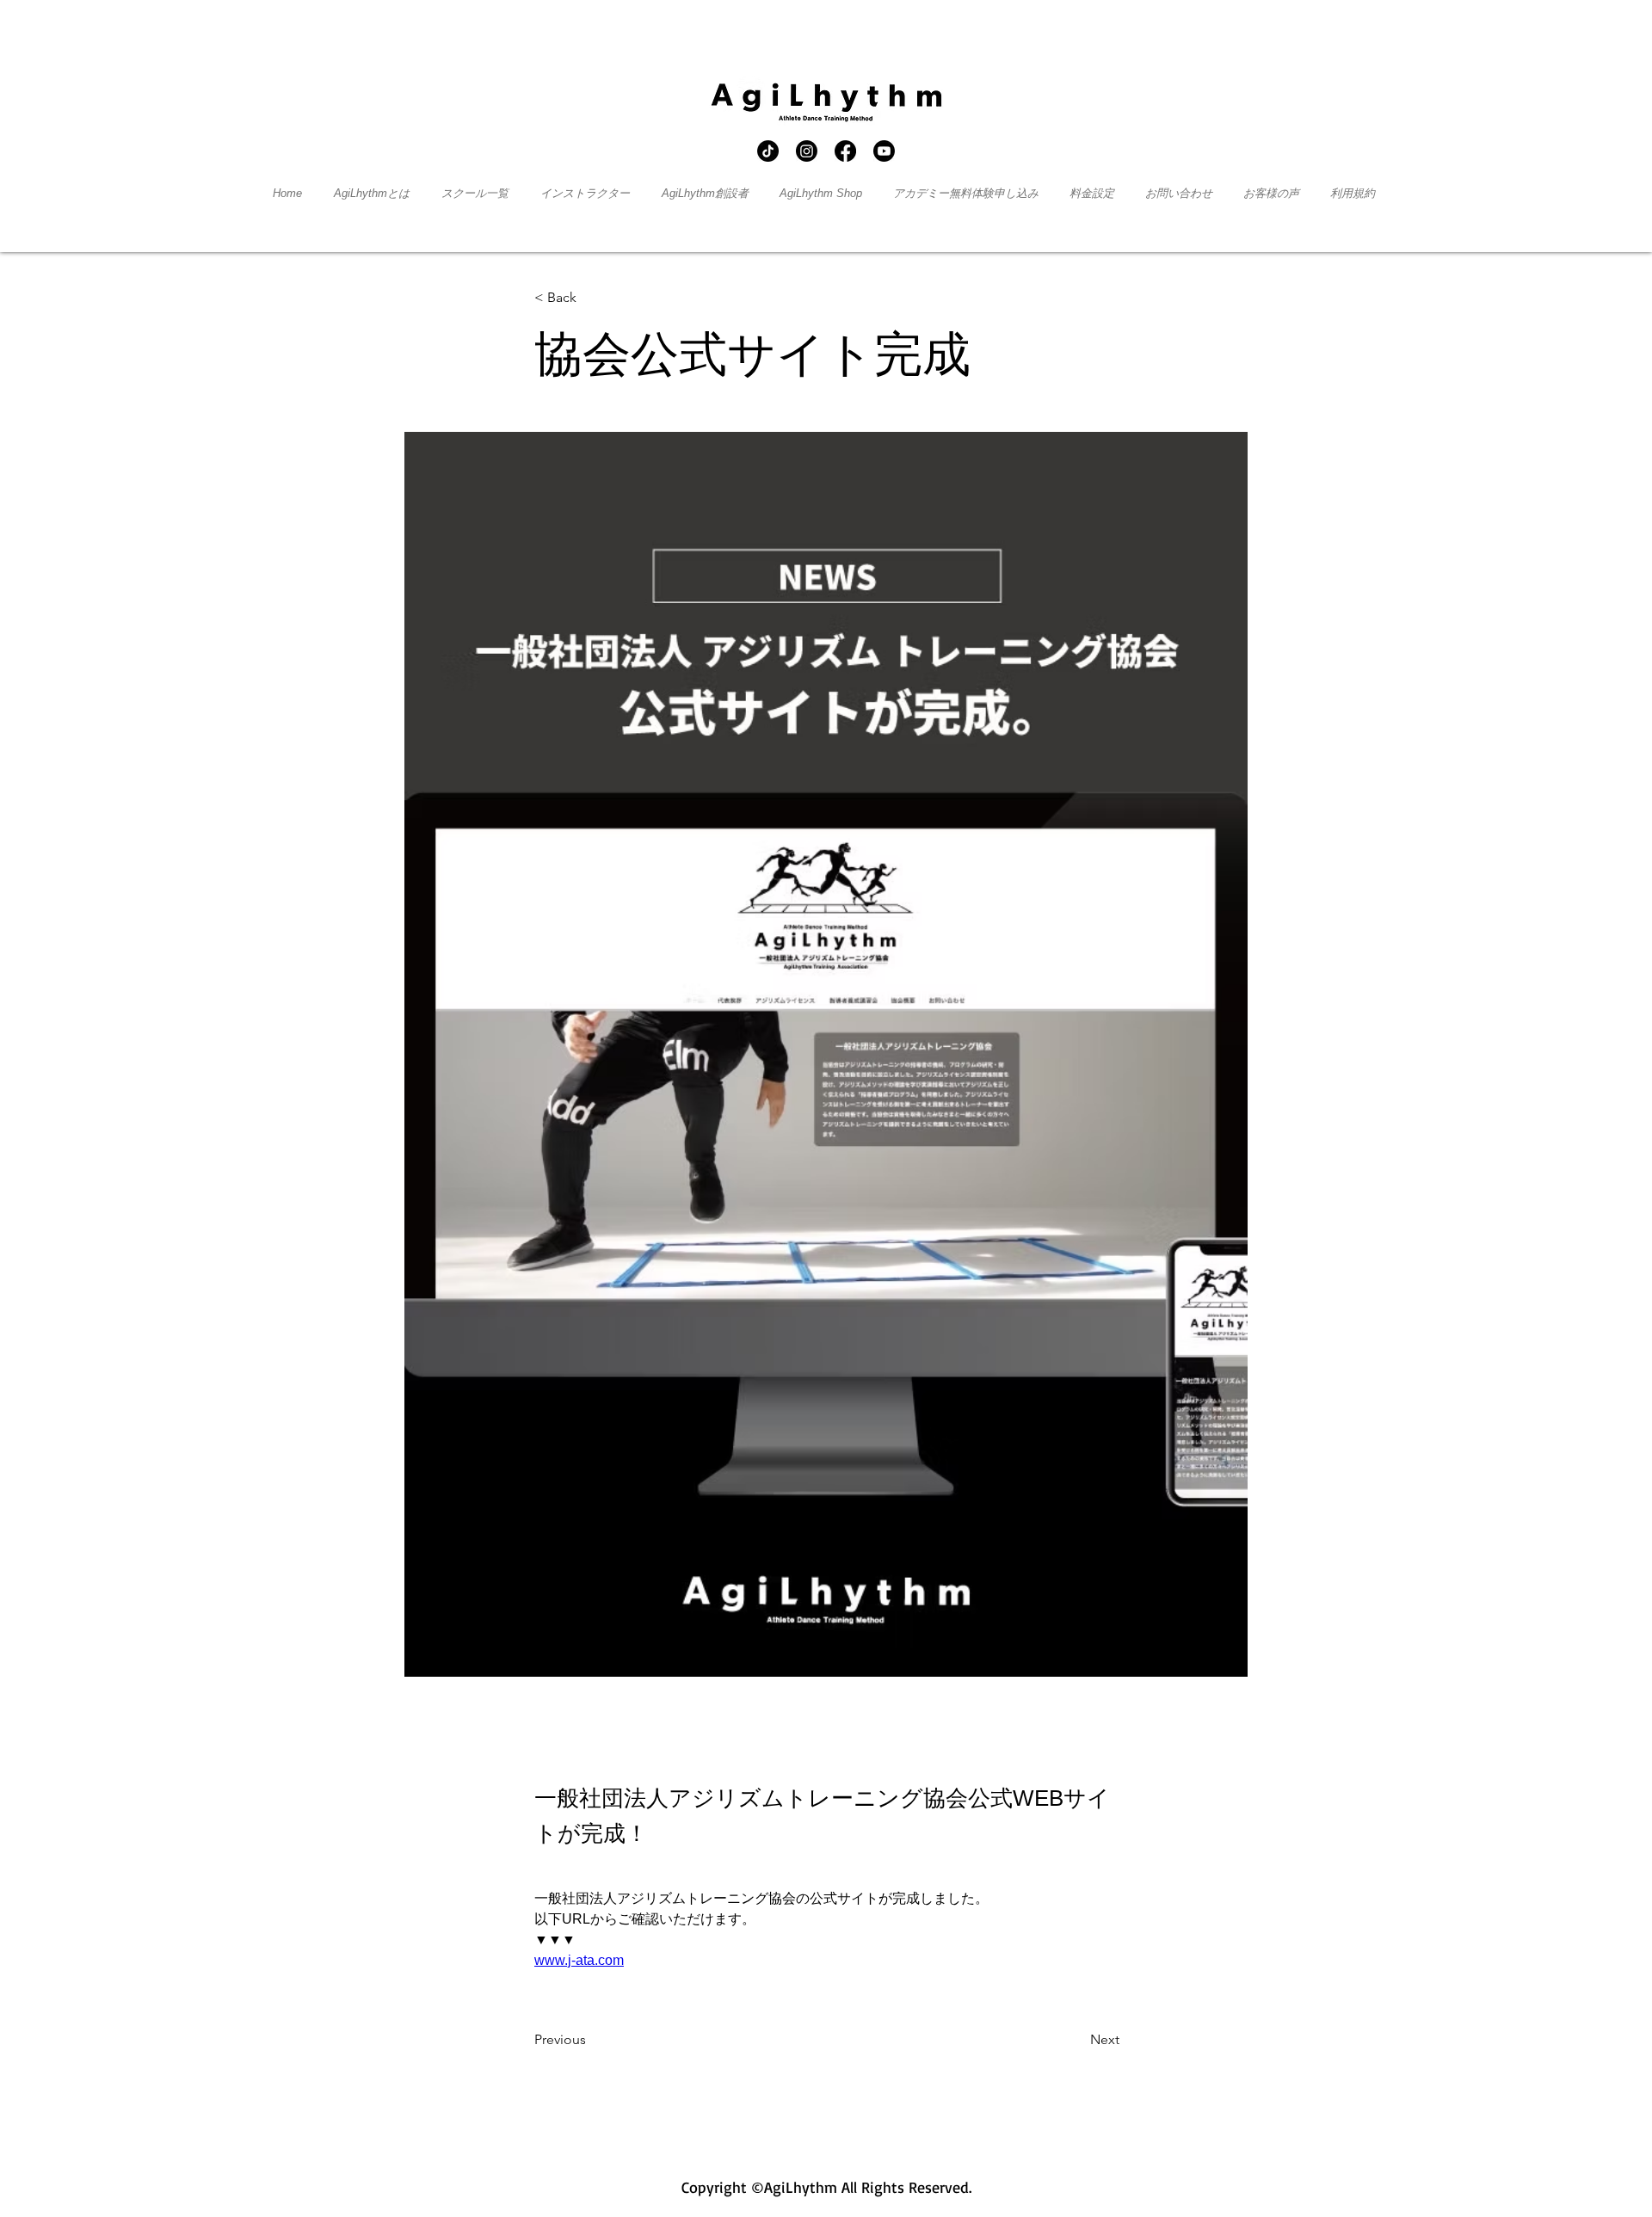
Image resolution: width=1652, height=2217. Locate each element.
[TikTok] (768, 151)
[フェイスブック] (845, 151)
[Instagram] (807, 151)
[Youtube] (884, 151)
